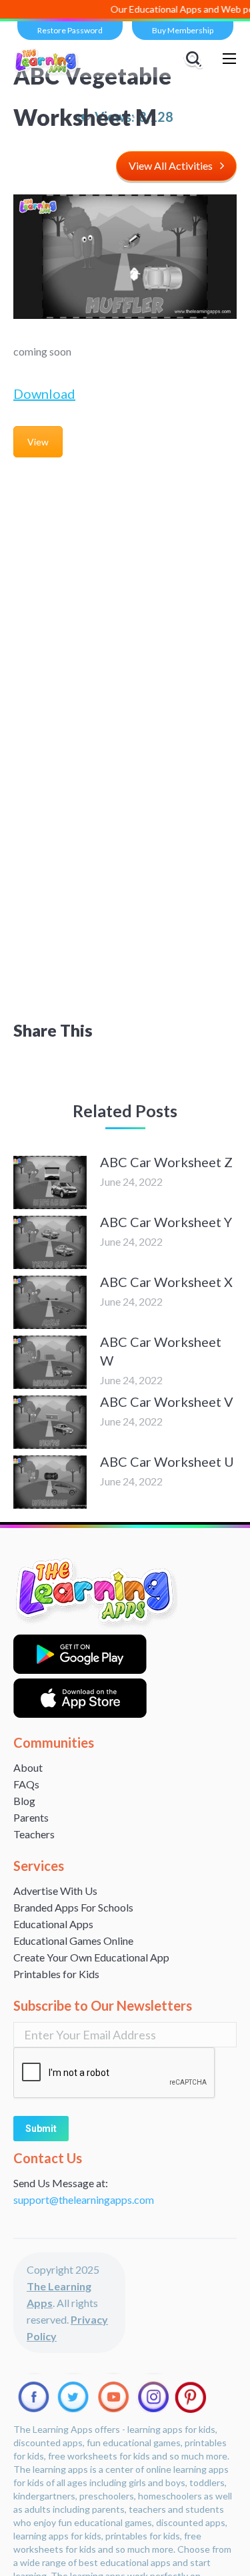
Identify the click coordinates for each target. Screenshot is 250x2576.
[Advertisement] (125, 597)
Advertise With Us (55, 1891)
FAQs (26, 1784)
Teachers (34, 1834)
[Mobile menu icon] (229, 59)
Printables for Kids (56, 1974)
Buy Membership (183, 30)
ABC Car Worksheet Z (166, 1162)
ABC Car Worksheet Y (166, 1222)
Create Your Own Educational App (91, 1957)
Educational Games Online (73, 1940)
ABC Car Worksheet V (167, 1402)
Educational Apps (53, 1924)
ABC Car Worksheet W (161, 1351)
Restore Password (70, 30)
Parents (31, 1817)
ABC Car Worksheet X (166, 1282)
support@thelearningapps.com (84, 2199)
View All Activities (171, 165)
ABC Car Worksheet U (167, 1461)
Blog (24, 1801)
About (28, 1767)
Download (44, 393)
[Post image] (50, 1182)
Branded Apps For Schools (73, 1907)
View (38, 442)
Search (195, 59)
